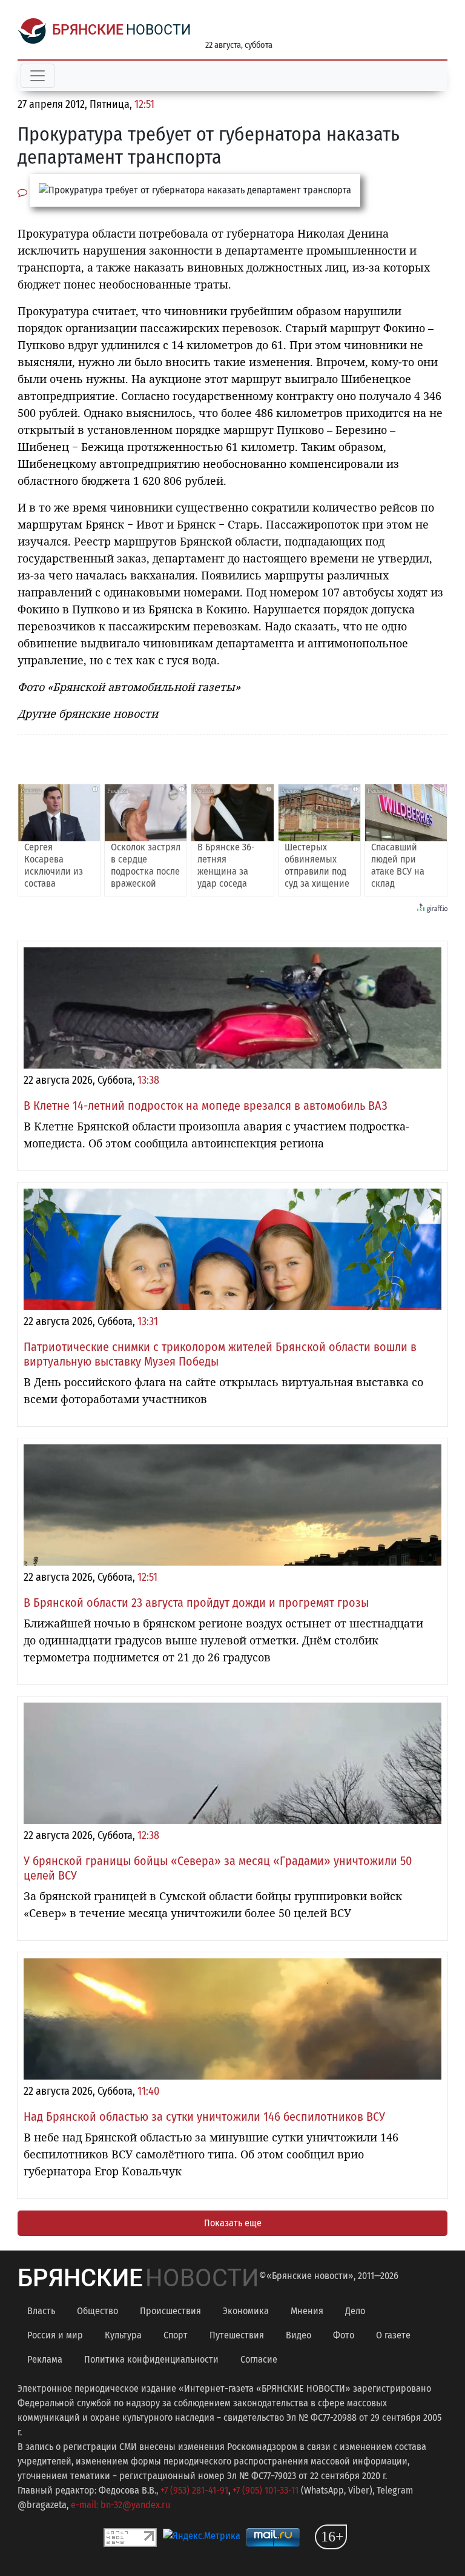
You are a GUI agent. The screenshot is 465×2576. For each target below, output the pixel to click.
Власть (41, 2311)
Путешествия (237, 2335)
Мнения (307, 2311)
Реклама (45, 2359)
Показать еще (233, 2223)
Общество (97, 2311)
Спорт (176, 2335)
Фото (344, 2335)
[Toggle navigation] (38, 76)
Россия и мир (55, 2335)
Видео (298, 2335)
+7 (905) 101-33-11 (265, 2490)
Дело (355, 2311)
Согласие (259, 2359)
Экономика (246, 2311)
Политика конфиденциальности (151, 2359)
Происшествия (170, 2311)
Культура (123, 2335)
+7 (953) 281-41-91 (194, 2490)
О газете (393, 2335)
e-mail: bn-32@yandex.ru (120, 2505)
